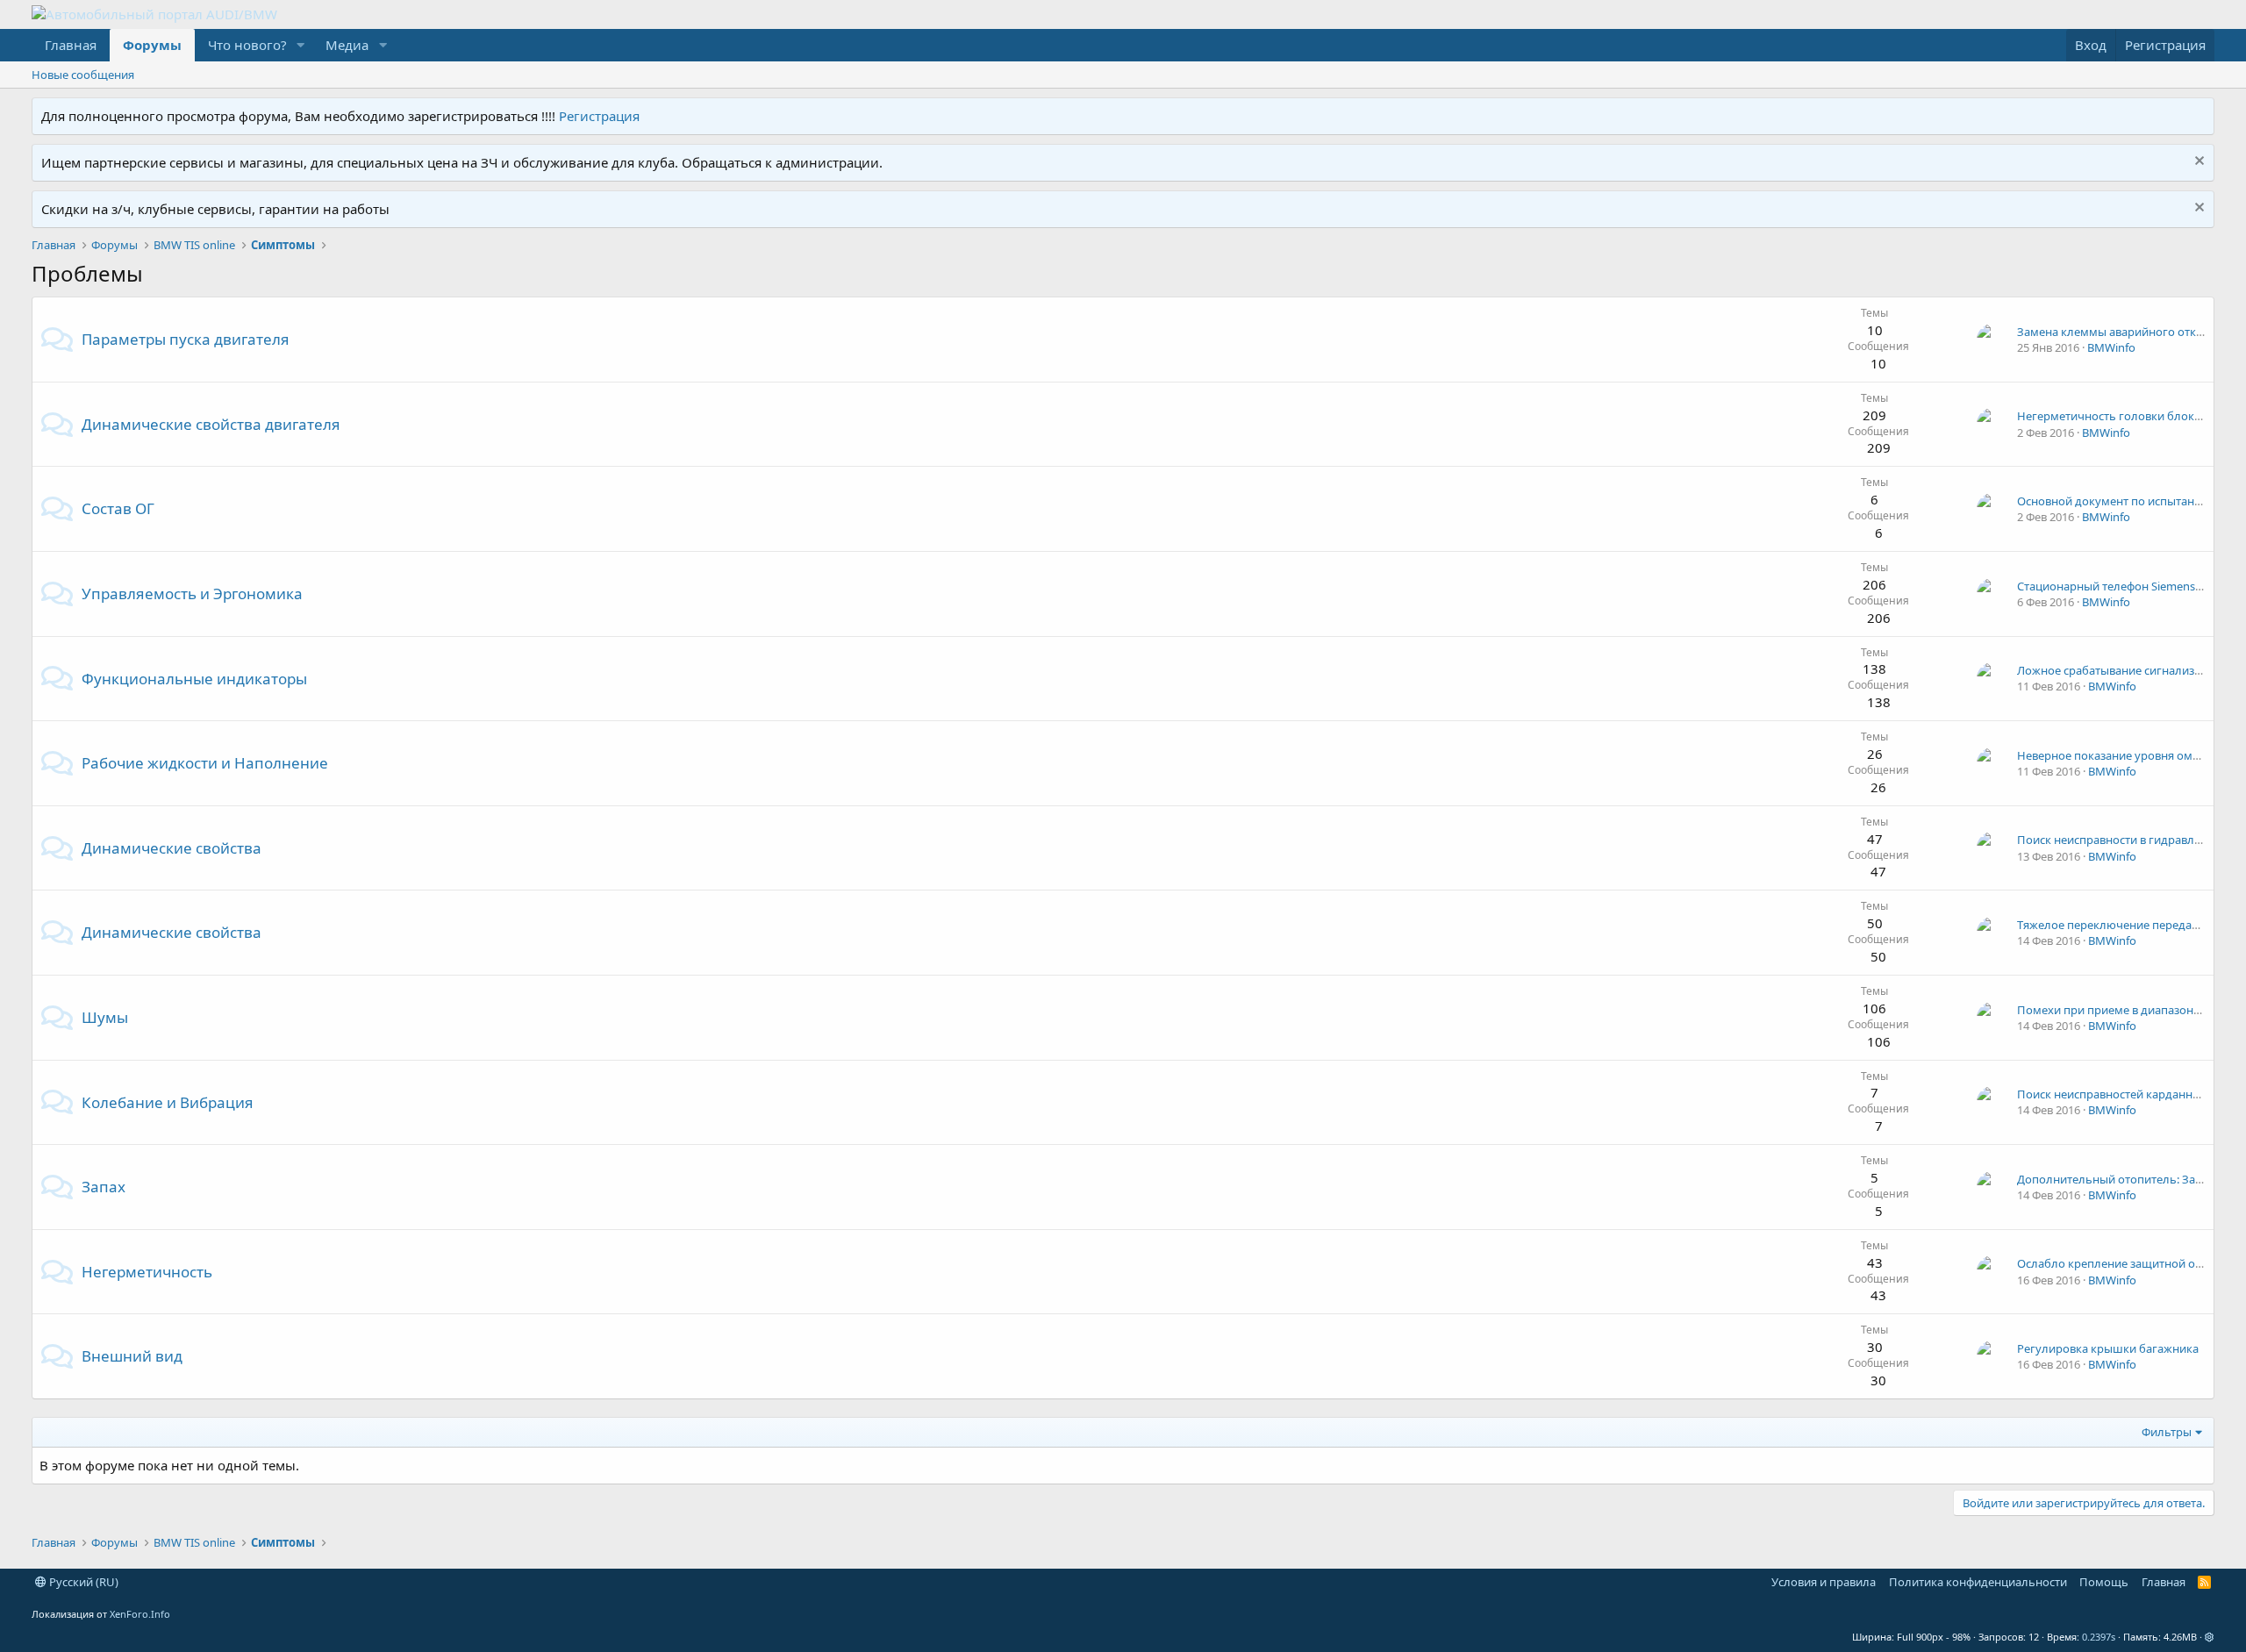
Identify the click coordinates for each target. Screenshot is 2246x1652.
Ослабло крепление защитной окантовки (2132, 1263)
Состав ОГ (118, 508)
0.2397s (2099, 1637)
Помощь (2104, 1582)
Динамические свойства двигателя (211, 424)
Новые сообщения (83, 75)
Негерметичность (147, 1272)
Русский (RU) (82, 1582)
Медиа (347, 45)
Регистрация (599, 116)
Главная (71, 45)
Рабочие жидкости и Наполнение (205, 763)
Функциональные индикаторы (194, 679)
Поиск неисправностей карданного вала (2128, 1094)
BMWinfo (2111, 347)
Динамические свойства (172, 848)
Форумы (152, 45)
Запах (104, 1187)
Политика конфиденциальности (1978, 1582)
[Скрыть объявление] (2197, 163)
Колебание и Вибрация (168, 1102)
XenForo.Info (140, 1614)
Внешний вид (132, 1356)
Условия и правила (1824, 1582)
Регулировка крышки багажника (2108, 1348)
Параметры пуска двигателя (186, 339)
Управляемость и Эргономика (192, 594)
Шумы (105, 1017)
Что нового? (247, 45)
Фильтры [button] (2167, 1432)
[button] (300, 45)
